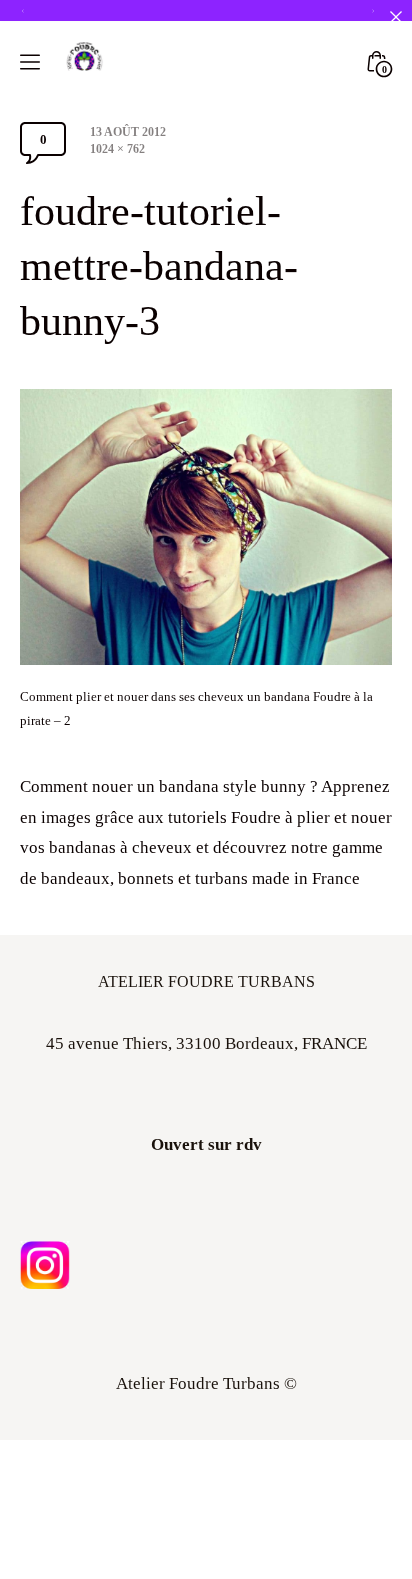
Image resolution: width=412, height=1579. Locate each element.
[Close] (395, 16)
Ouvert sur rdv (206, 1144)
